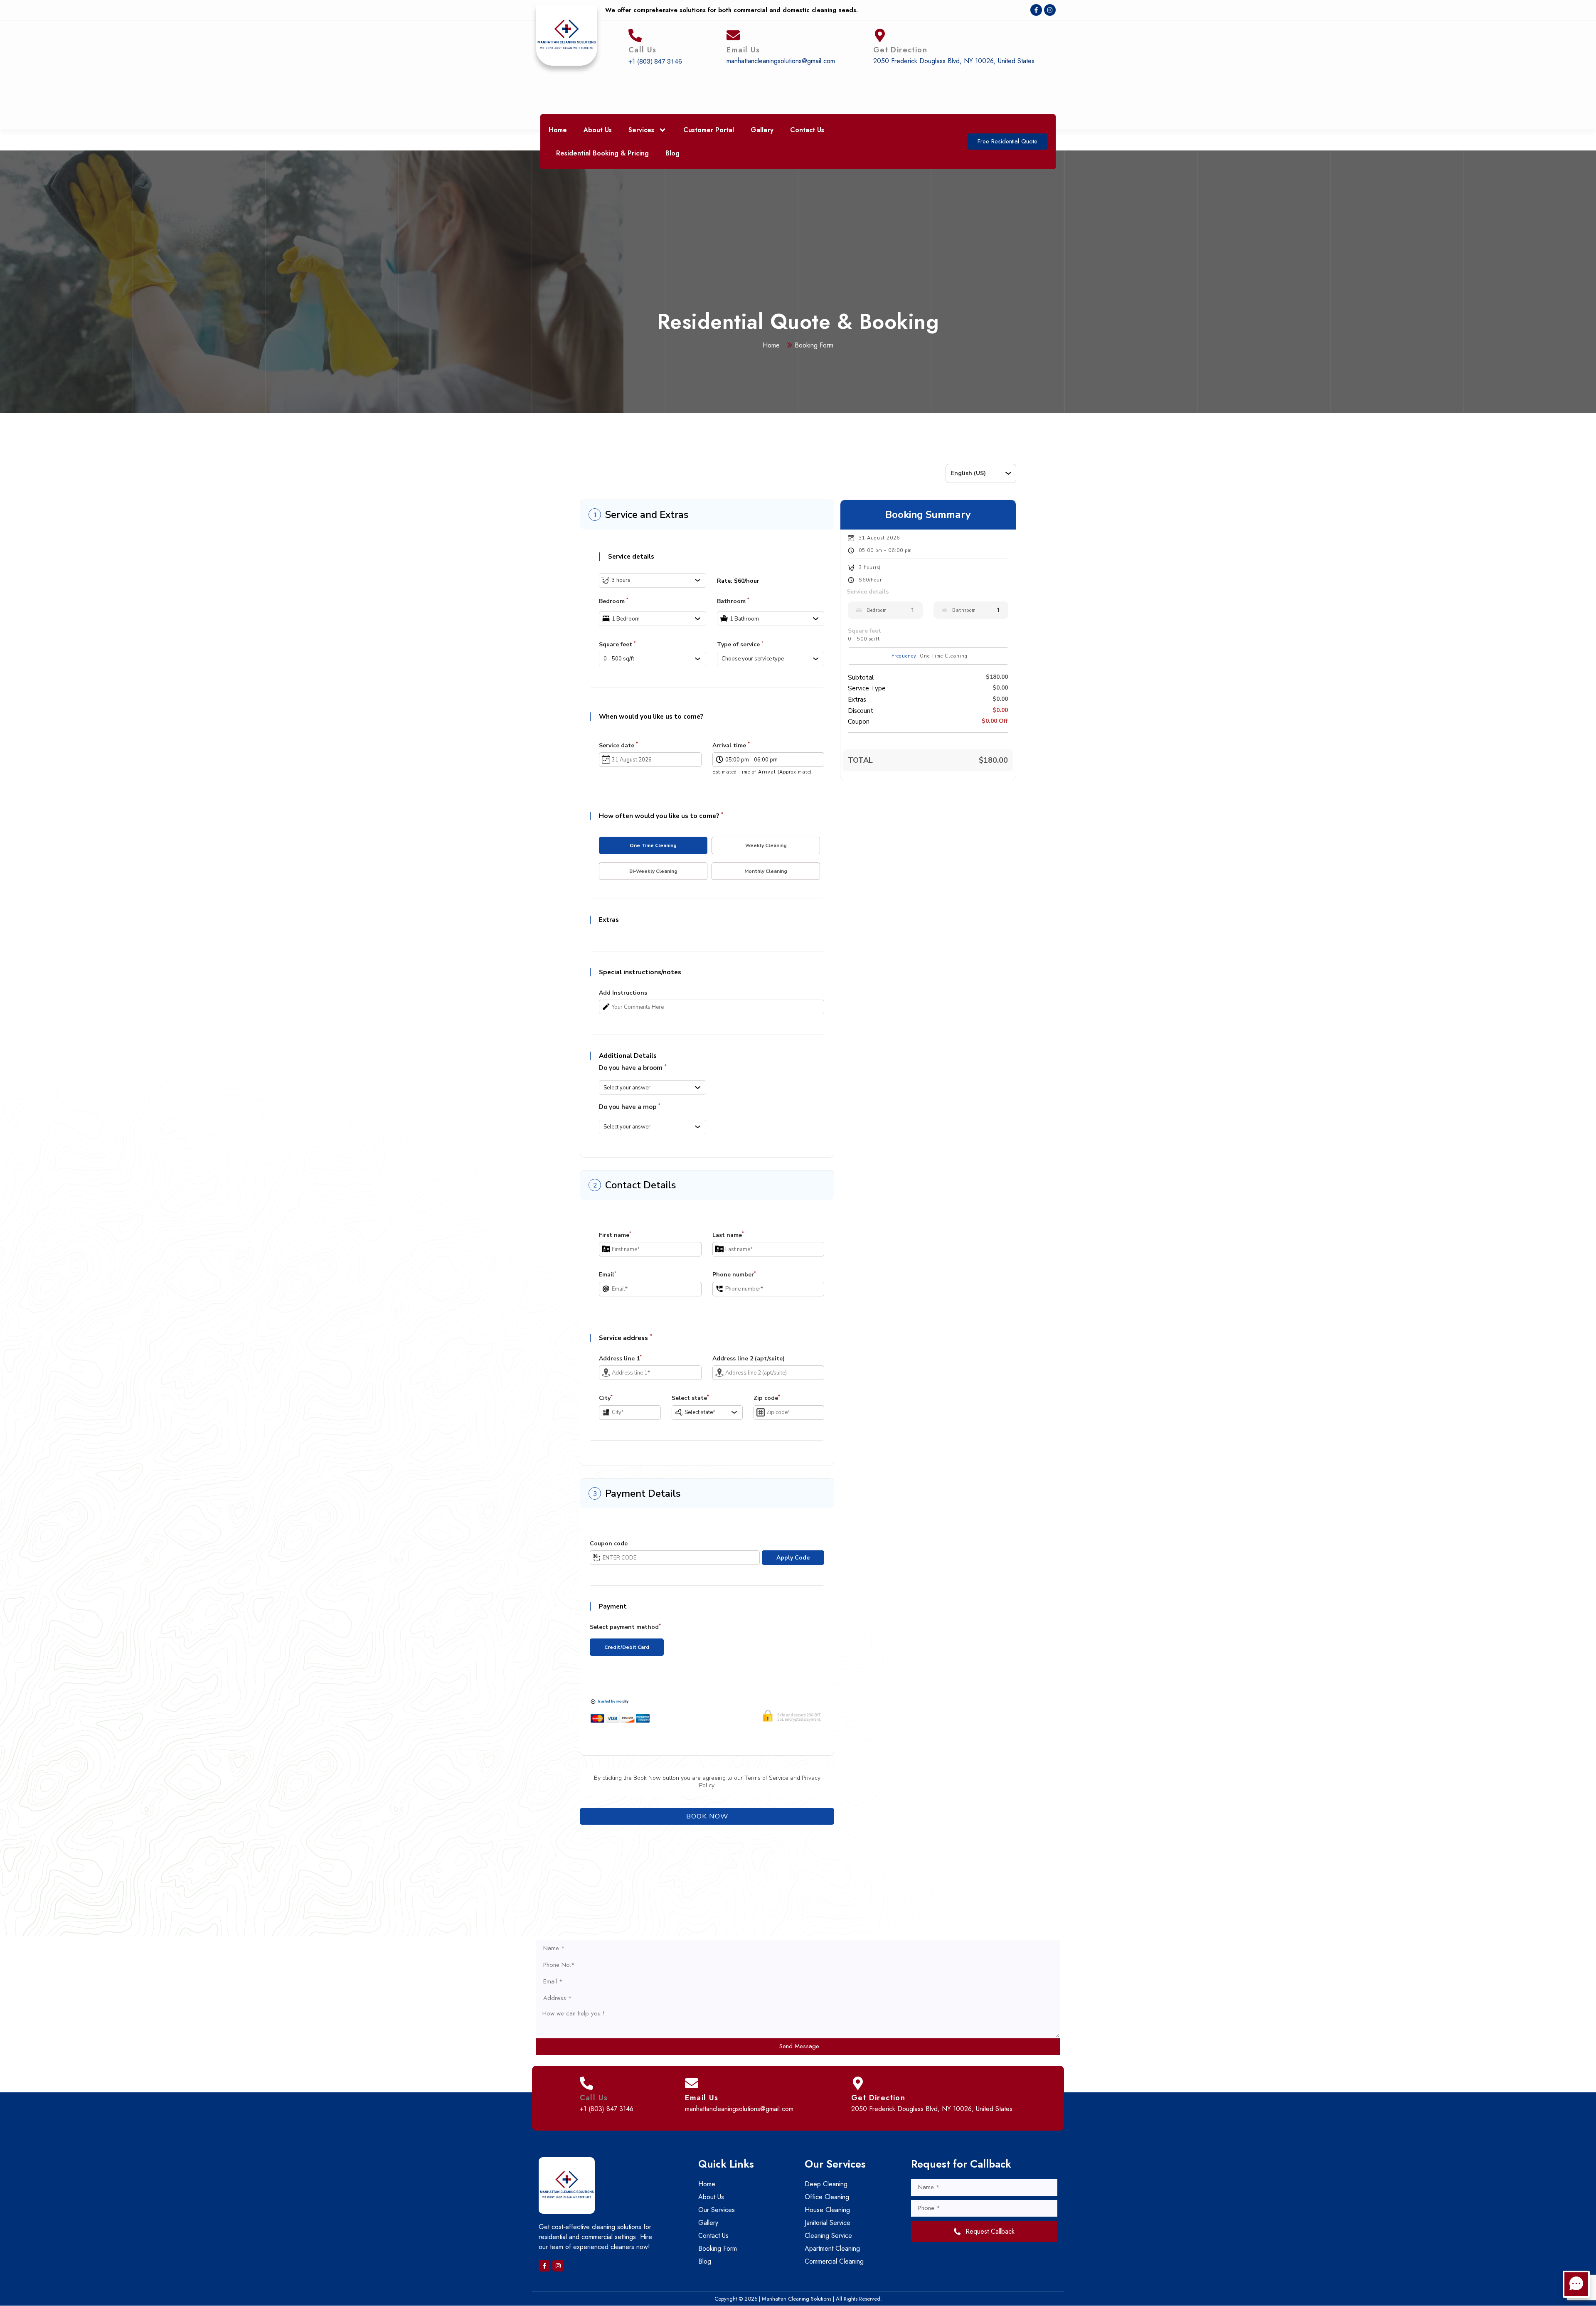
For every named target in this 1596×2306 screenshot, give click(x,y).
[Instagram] (1050, 10)
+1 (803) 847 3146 (607, 2109)
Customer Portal (709, 130)
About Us (598, 130)
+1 (632, 61)
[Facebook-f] (1036, 10)
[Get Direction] (880, 35)
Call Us (643, 50)
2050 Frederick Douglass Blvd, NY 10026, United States (954, 61)
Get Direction (900, 50)
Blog (672, 153)
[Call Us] (635, 35)
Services (641, 130)
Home (558, 130)
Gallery (762, 130)
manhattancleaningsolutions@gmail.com (781, 61)
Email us (743, 50)
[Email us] (733, 35)
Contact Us (807, 130)
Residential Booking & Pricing (602, 153)
